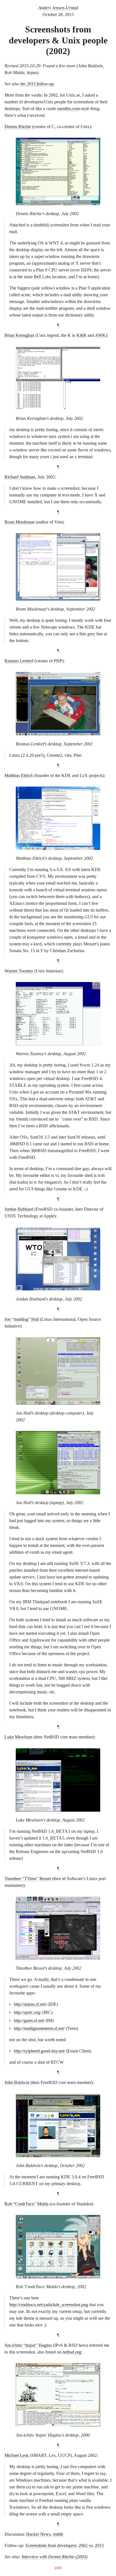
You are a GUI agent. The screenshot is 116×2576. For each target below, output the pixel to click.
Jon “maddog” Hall (22, 1319)
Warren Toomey (19, 971)
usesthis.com (68, 109)
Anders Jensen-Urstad (58, 8)
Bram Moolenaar (20, 522)
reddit (58, 2534)
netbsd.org (72, 2352)
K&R (82, 335)
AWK (100, 335)
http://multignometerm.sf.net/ (39, 2028)
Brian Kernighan (19, 335)
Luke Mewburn (18, 1737)
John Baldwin (17, 2082)
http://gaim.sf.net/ (29, 2020)
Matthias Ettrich (19, 775)
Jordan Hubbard (19, 1209)
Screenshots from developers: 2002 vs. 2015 (65, 2545)
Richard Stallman (20, 477)
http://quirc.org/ (27, 2012)
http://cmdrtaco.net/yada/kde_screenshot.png (49, 2305)
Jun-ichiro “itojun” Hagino (28, 2345)
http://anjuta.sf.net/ (30, 2004)
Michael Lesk (17, 2455)
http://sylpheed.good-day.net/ (39, 2051)
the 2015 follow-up (37, 84)
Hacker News (38, 2534)
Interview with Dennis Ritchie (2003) (54, 2557)
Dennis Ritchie (18, 127)
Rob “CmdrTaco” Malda (26, 2204)
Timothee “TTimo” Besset (28, 1879)
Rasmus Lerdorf (19, 661)
